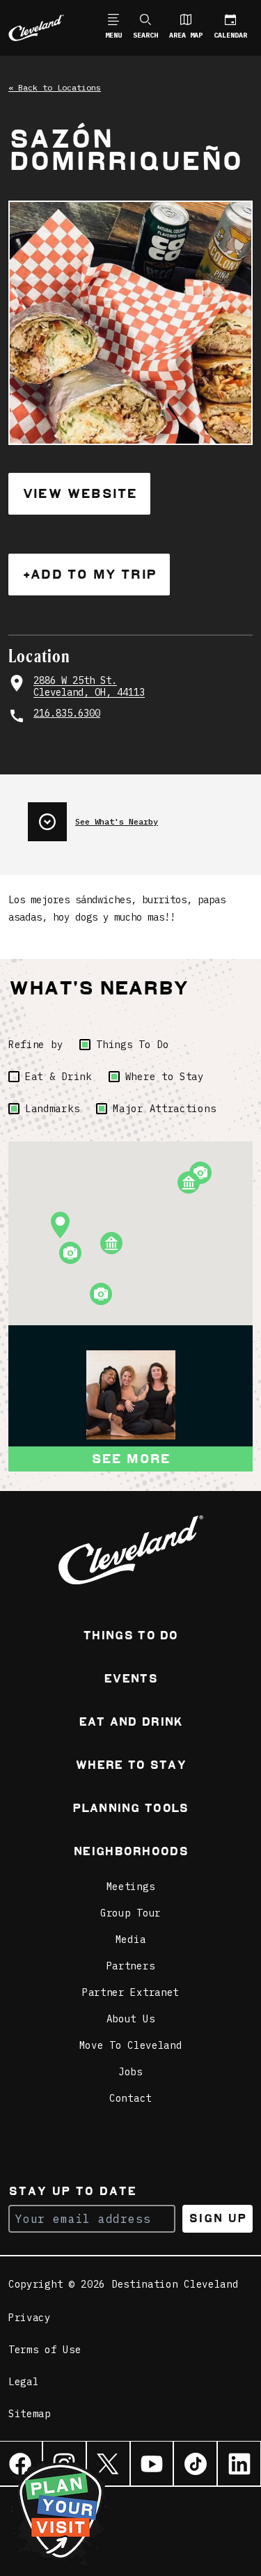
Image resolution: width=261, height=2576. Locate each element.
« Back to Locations (55, 87)
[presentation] (140, 816)
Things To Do (132, 1045)
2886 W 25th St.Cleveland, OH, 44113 (89, 687)
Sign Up (217, 2218)
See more (131, 1459)
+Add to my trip (89, 574)
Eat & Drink (58, 1077)
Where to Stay (165, 1077)
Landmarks (52, 1109)
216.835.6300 (67, 713)
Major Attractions (164, 1109)
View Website (79, 493)
